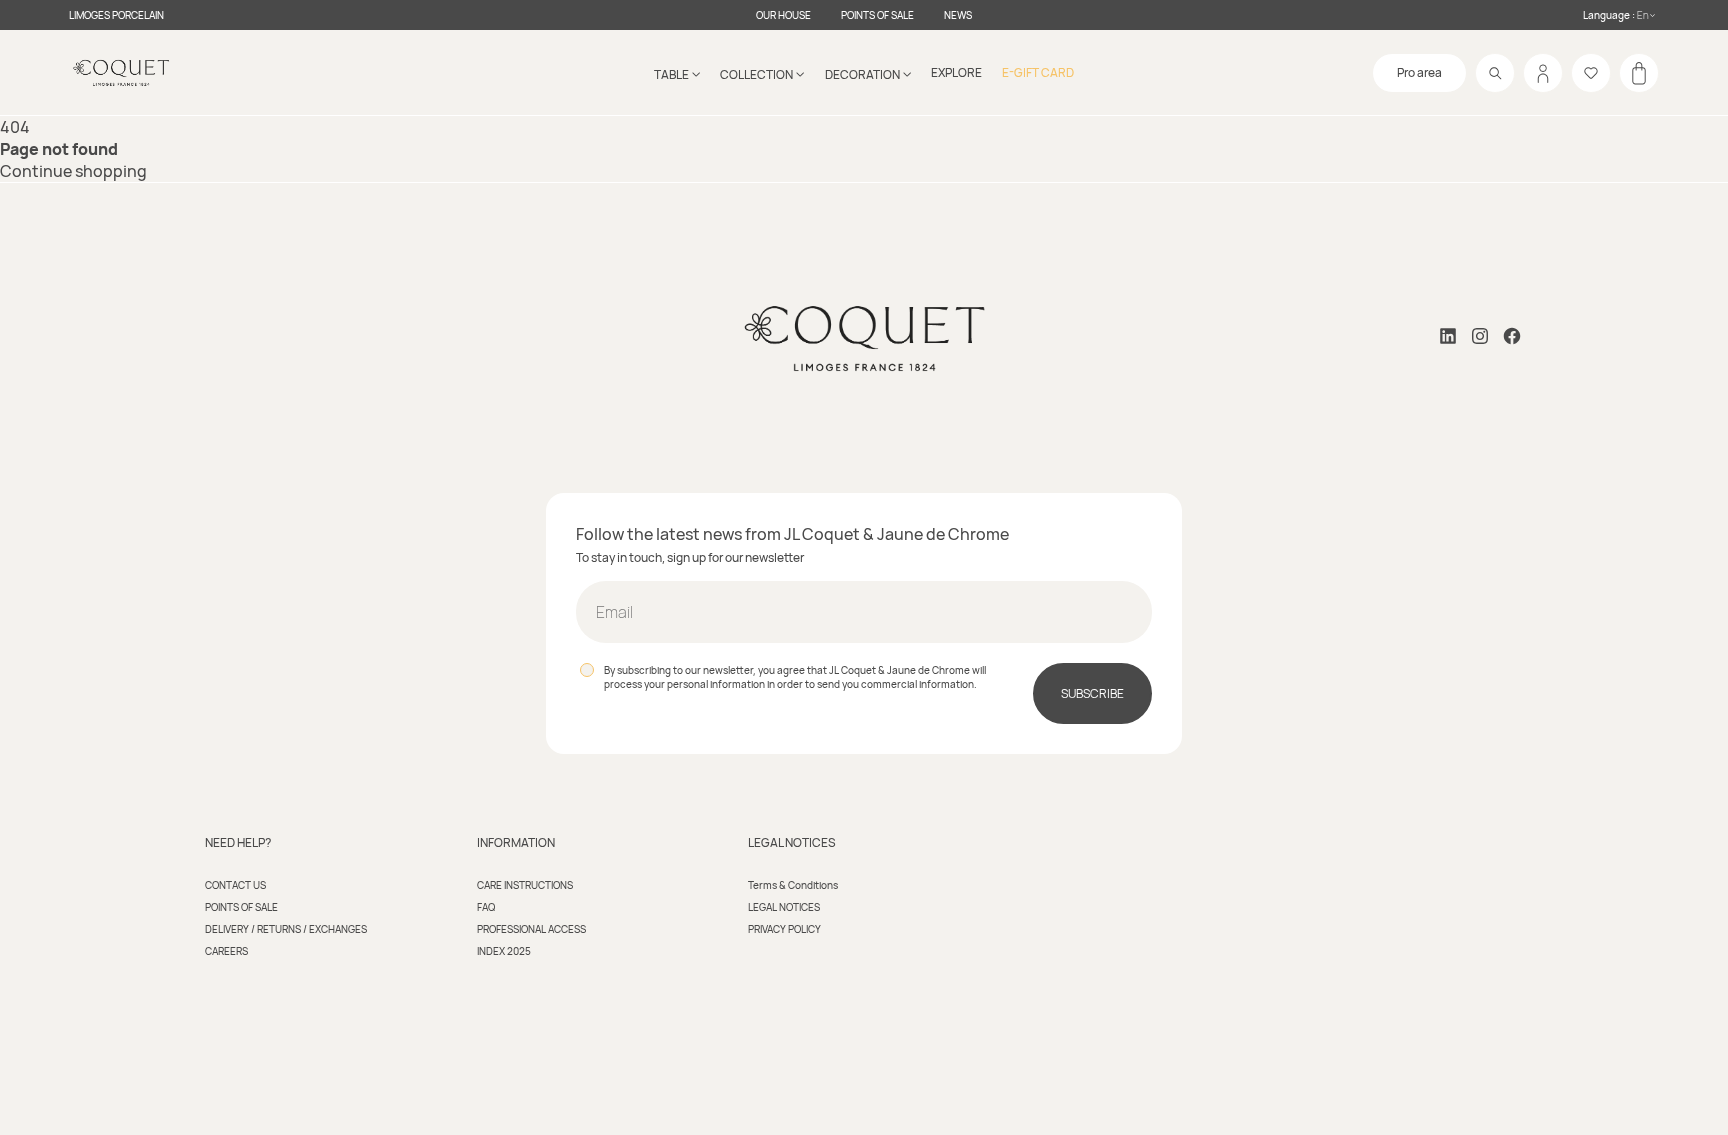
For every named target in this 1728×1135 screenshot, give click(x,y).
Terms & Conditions (793, 885)
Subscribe (1092, 693)
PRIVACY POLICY (784, 929)
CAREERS (226, 951)
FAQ (486, 907)
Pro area (1419, 72)
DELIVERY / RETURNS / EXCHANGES (286, 929)
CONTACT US (235, 885)
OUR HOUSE (783, 15)
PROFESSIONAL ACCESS (531, 929)
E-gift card (1038, 72)
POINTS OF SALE (877, 15)
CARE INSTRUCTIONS (525, 885)
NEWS (958, 15)
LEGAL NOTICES (784, 907)
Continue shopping (73, 171)
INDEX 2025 (504, 951)
